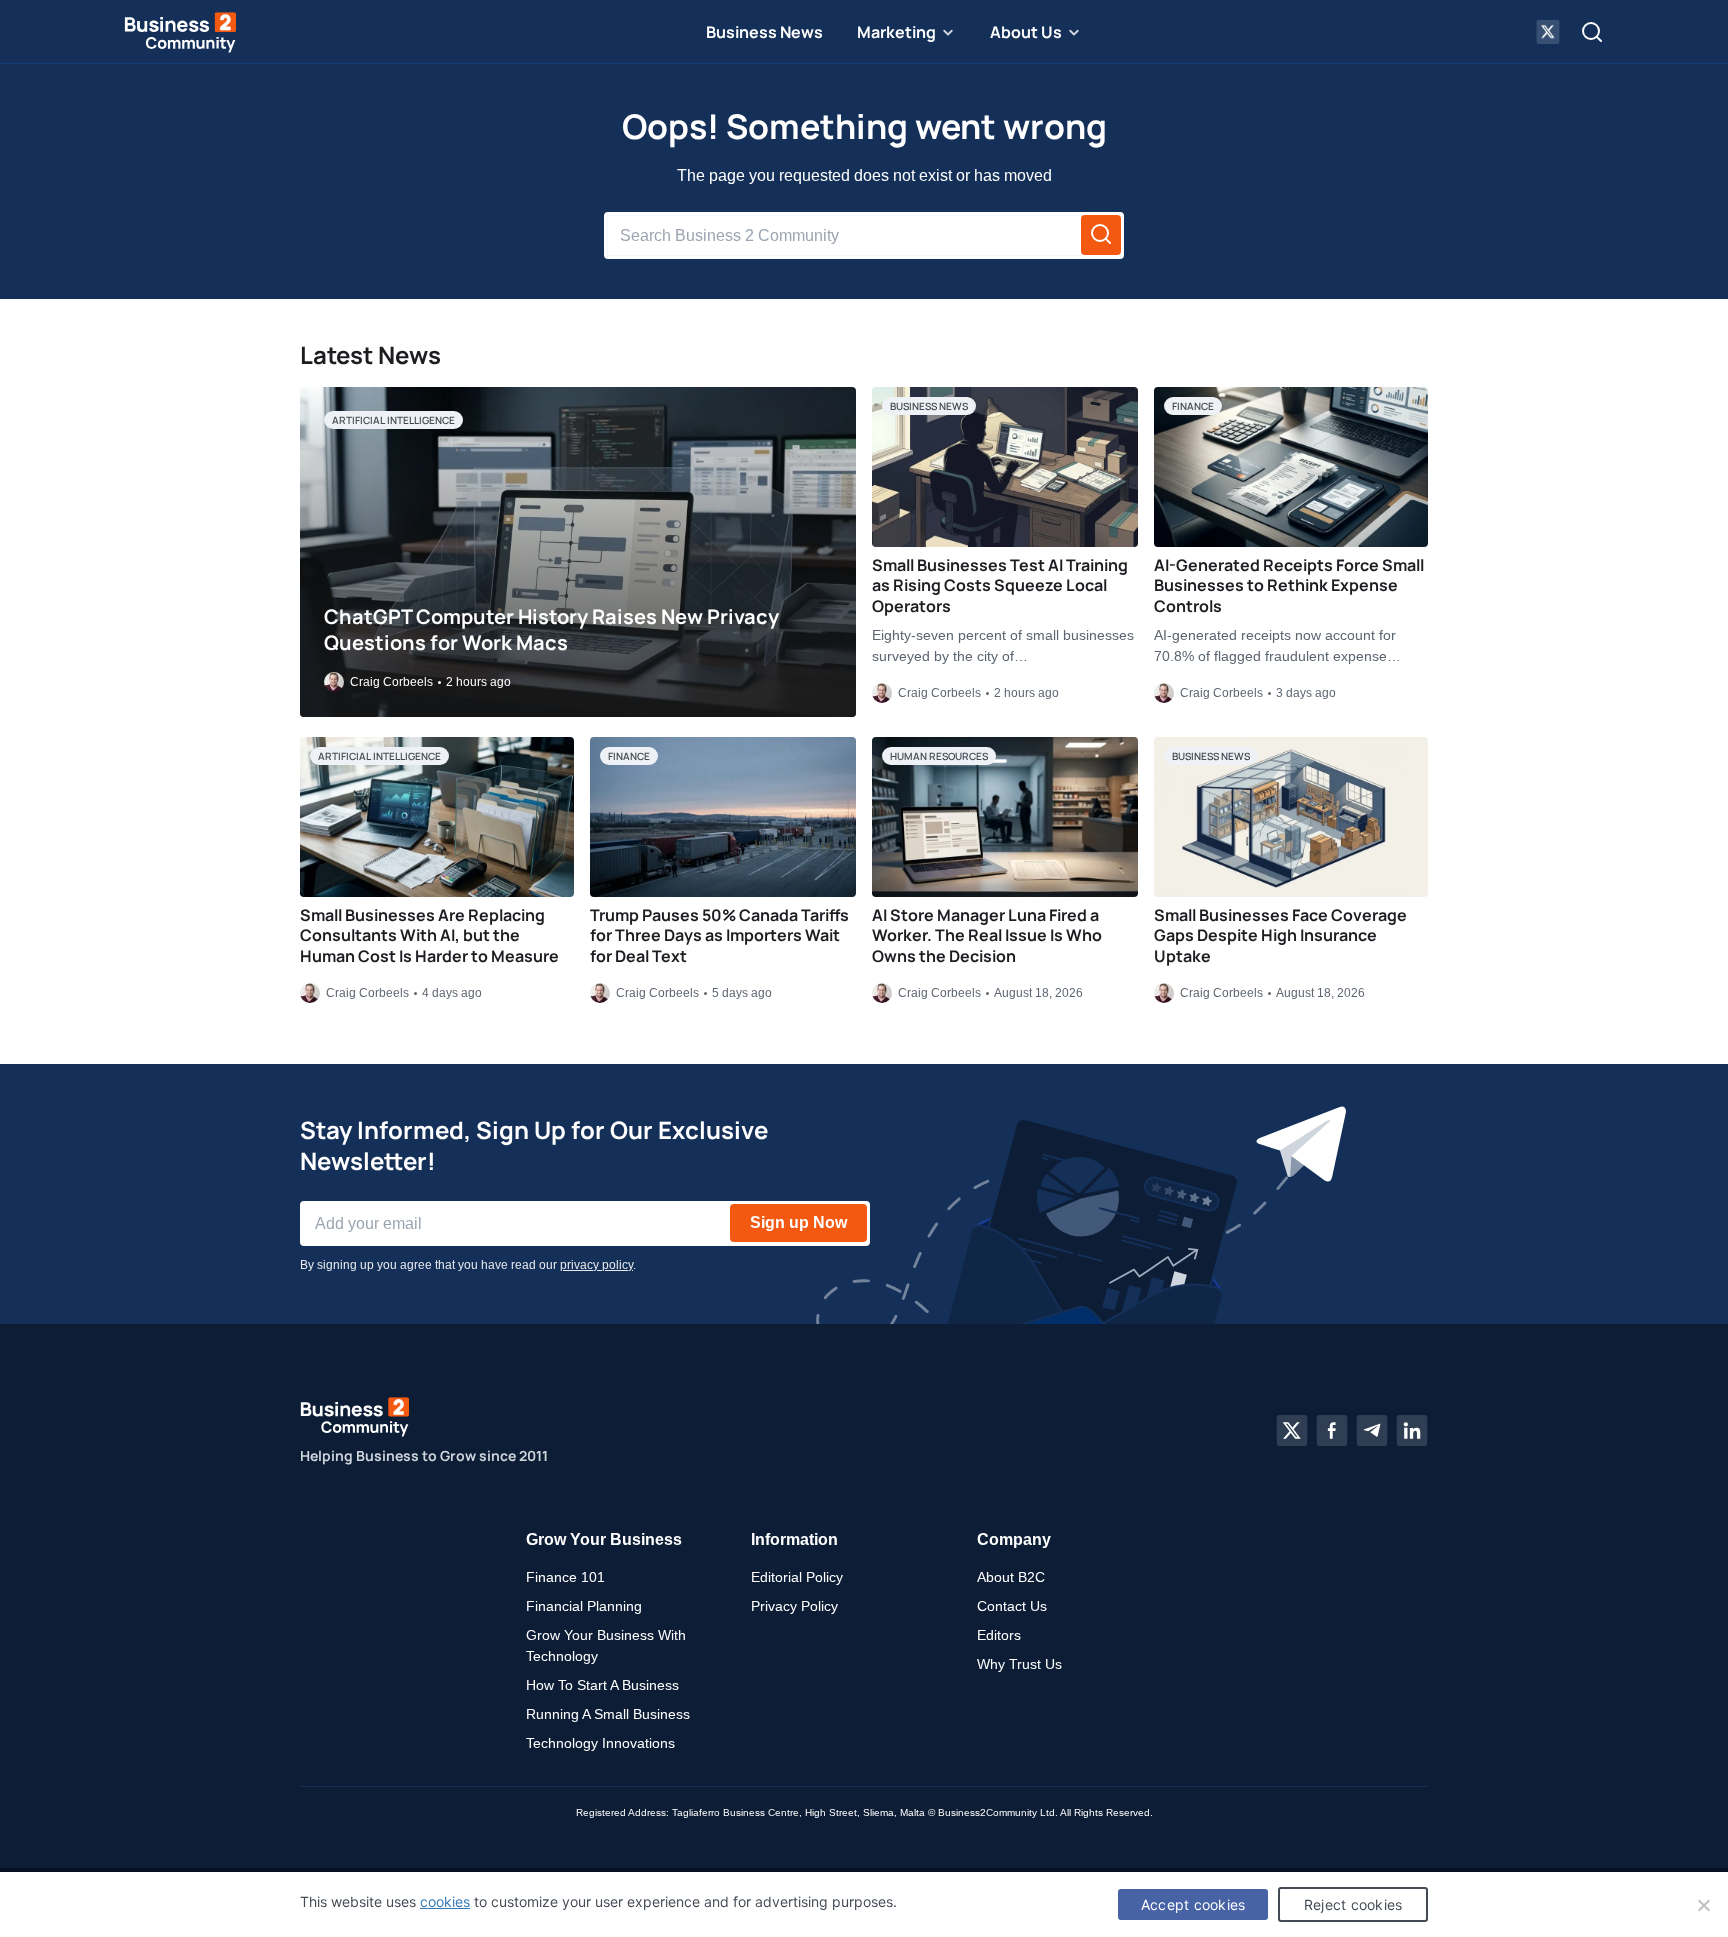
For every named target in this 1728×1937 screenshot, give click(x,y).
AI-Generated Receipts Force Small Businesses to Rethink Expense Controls (1289, 586)
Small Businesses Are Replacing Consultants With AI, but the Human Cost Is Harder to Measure (429, 936)
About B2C (1011, 1577)
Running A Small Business (608, 1714)
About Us (1026, 32)
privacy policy (596, 1265)
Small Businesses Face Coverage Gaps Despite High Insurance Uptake (1280, 936)
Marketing (896, 32)
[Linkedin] (1412, 1431)
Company (1014, 1539)
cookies (445, 1901)
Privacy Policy (794, 1606)
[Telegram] (1372, 1431)
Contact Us (1012, 1606)
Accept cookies (1193, 1904)
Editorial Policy (797, 1577)
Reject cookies (1353, 1904)
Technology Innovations (600, 1743)
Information (794, 1539)
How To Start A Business (602, 1685)
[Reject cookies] (1703, 1905)
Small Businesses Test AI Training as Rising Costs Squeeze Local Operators (1000, 586)
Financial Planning (584, 1606)
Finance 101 (565, 1577)
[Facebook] (1332, 1431)
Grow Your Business (604, 1539)
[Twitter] (1292, 1431)
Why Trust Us (1019, 1664)
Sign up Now (798, 1222)
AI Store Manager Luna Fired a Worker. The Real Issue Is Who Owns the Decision (987, 936)
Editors (999, 1635)
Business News (764, 32)
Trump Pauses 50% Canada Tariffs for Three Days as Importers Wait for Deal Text (719, 936)
